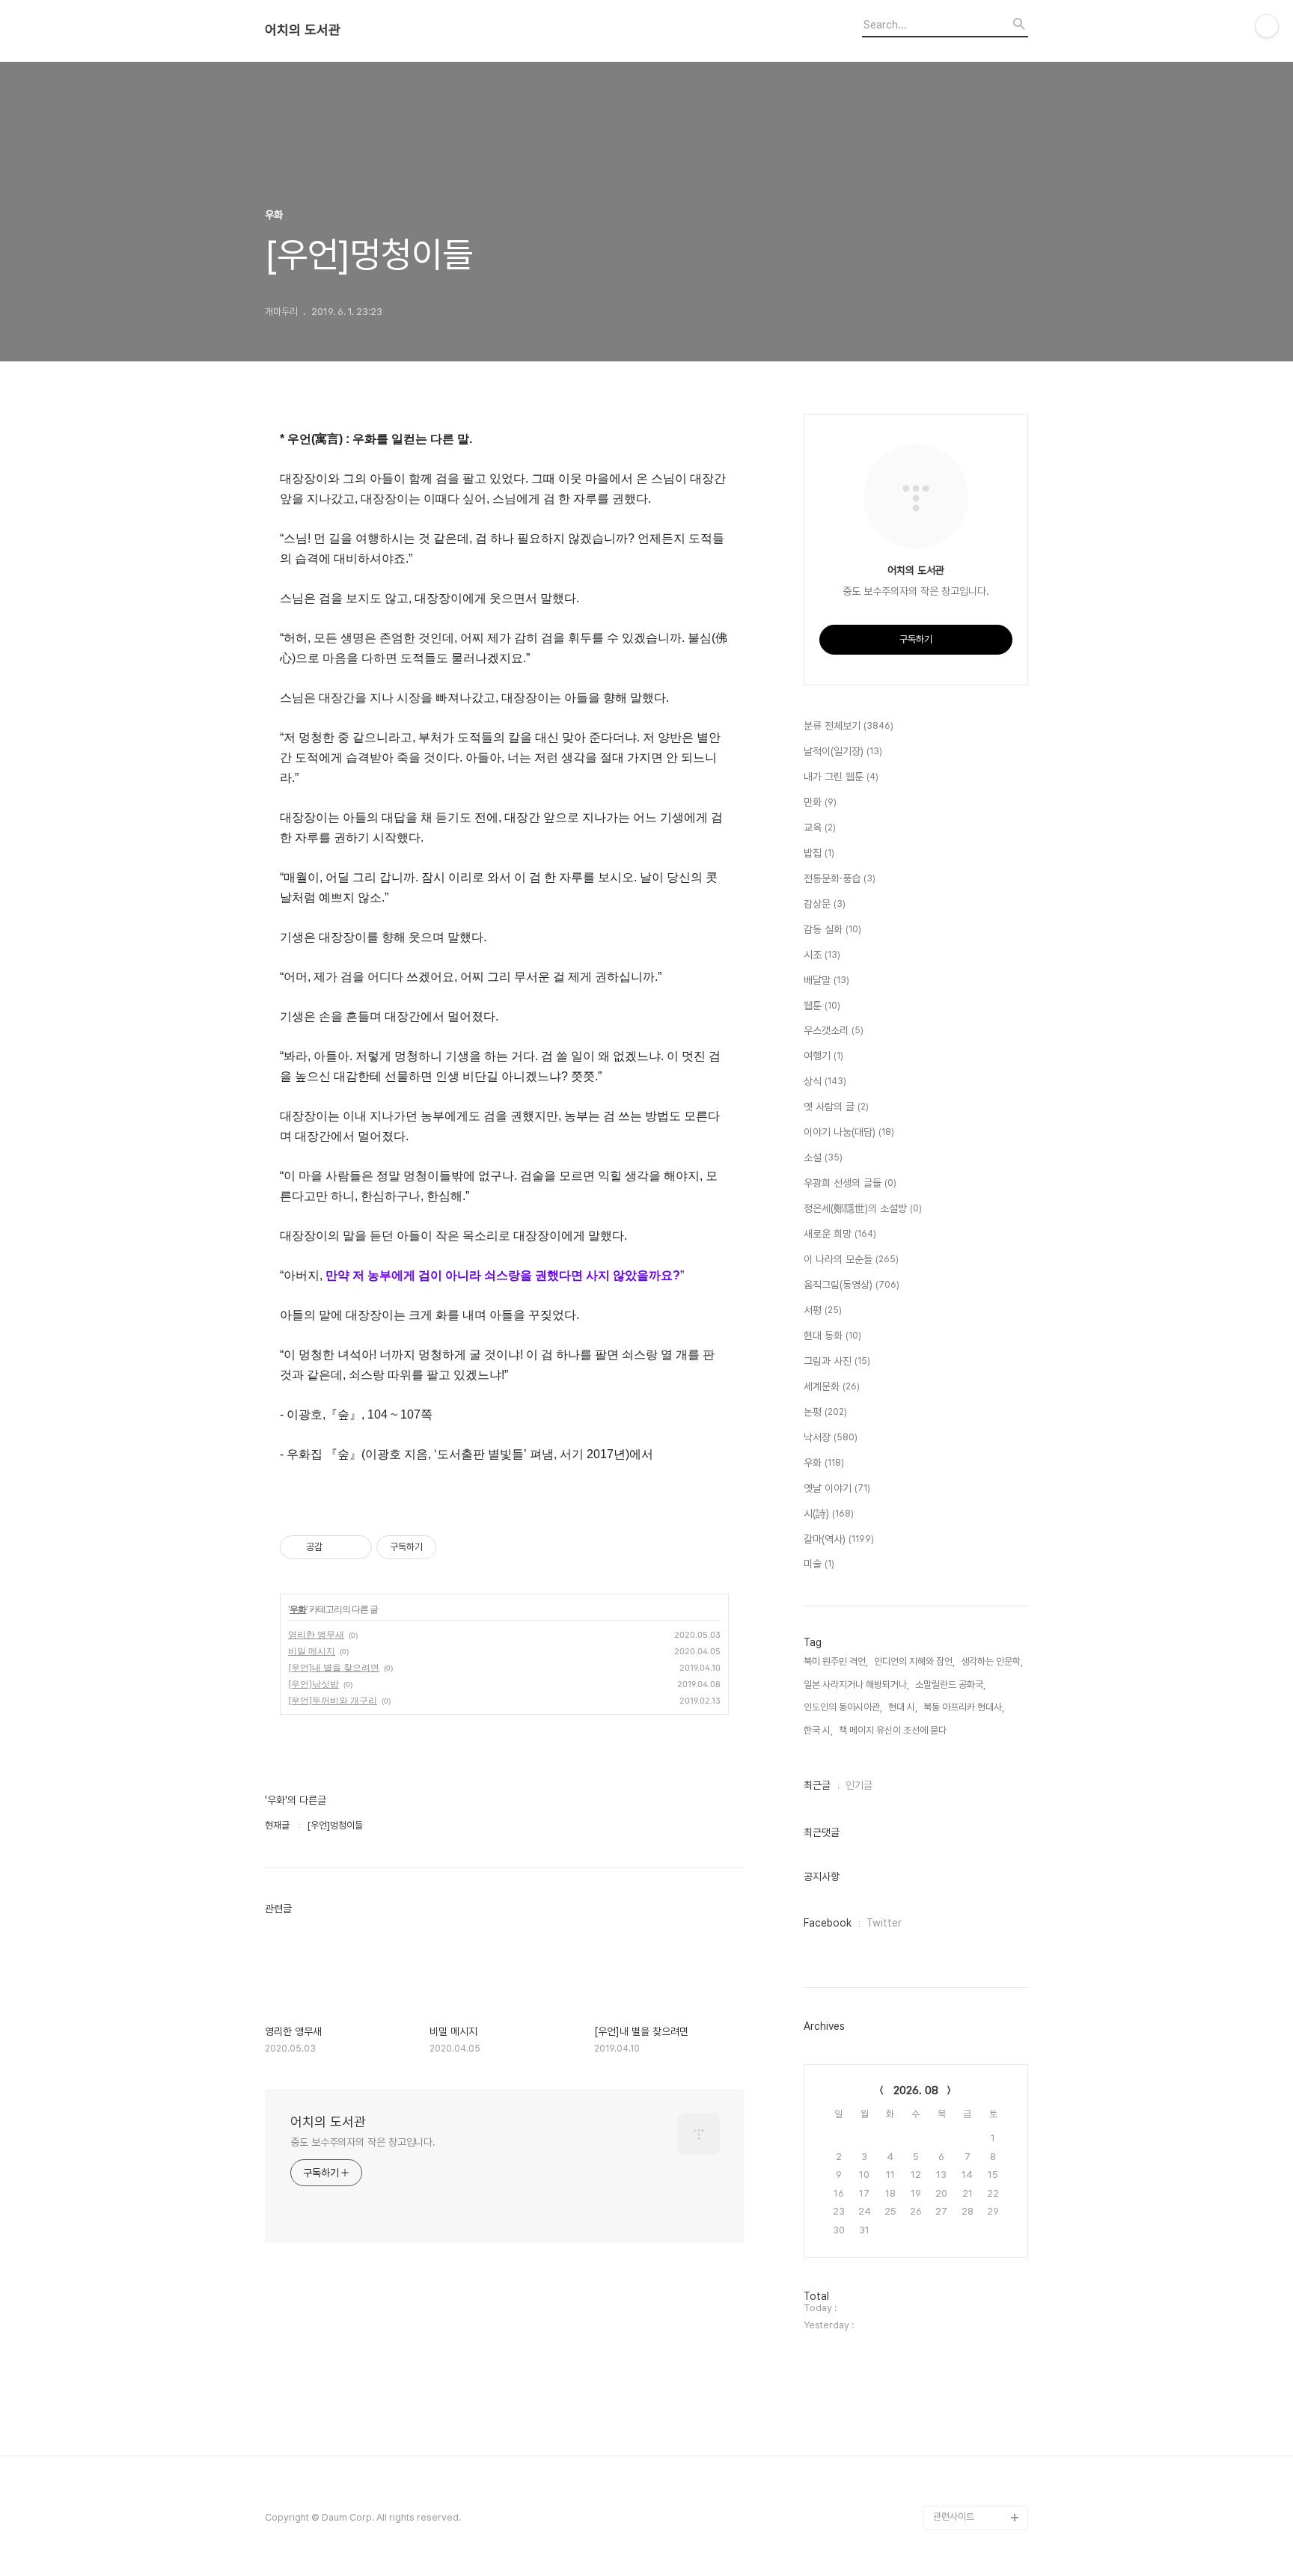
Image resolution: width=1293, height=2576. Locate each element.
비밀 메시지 (312, 1651)
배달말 (826, 980)
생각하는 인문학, (992, 1661)
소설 (823, 1157)
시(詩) (829, 1514)
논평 (825, 1412)
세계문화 (832, 1386)
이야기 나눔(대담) (849, 1132)
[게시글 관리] (355, 1547)
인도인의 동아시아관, (843, 1707)
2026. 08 (916, 2090)
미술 (819, 1564)
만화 (820, 802)
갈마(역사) (839, 1539)
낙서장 (831, 1437)
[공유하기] (336, 1547)
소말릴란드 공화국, (950, 1685)
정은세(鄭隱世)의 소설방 (863, 1208)
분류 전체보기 (849, 726)
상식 (825, 1081)
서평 (823, 1310)
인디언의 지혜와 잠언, (914, 1661)
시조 (822, 955)
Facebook (828, 1923)
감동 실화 (832, 929)
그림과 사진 (837, 1361)
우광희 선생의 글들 (850, 1183)
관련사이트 (954, 2517)
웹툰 (822, 1006)
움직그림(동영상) (852, 1285)
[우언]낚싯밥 (314, 1684)
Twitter (884, 1923)
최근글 (817, 1785)
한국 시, (818, 1730)
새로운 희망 (840, 1234)
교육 (820, 827)
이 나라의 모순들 (851, 1259)
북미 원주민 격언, (836, 1661)
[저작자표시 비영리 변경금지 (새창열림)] (456, 1547)
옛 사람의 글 (836, 1107)
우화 (298, 1609)
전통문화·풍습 (840, 878)
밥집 (819, 853)
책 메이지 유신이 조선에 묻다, (894, 1730)
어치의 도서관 (303, 30)
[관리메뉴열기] (1267, 26)
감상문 (825, 904)
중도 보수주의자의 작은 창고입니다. (363, 2142)
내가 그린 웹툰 (841, 777)
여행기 (823, 1056)
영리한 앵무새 (316, 1634)
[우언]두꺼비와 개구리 (333, 1700)
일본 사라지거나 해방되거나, (856, 1685)
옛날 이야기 (837, 1488)
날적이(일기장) (843, 751)
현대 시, (903, 1707)
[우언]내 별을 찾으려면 (334, 1667)
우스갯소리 (834, 1030)
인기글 (859, 1785)
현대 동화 (832, 1336)
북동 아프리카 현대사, (964, 1707)
